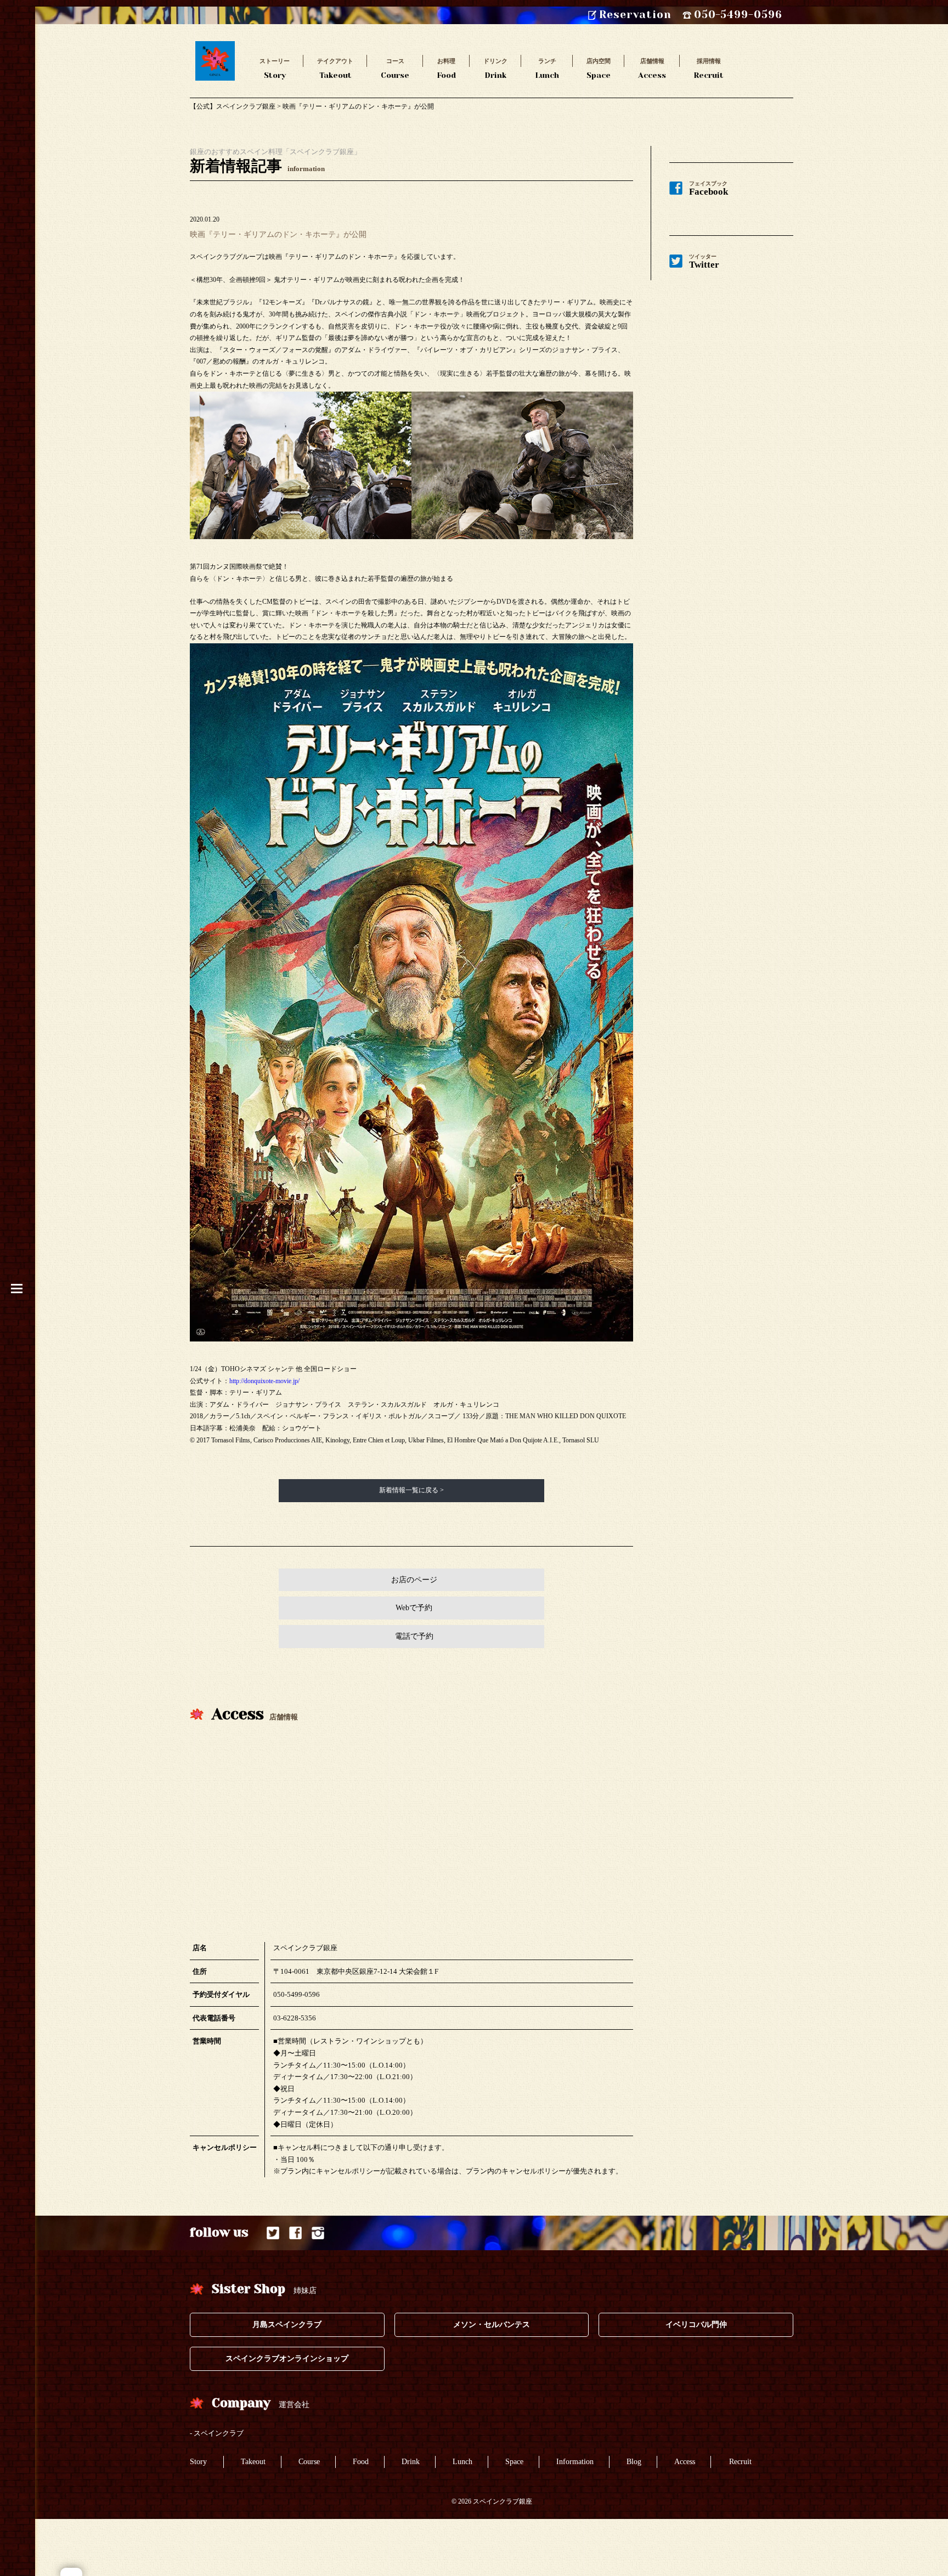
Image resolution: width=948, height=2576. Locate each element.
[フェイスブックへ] (295, 2233)
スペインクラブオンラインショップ (287, 2359)
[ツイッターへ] (273, 2233)
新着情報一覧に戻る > (411, 1490)
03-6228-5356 (295, 2018)
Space (599, 68)
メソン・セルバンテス (492, 2325)
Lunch (547, 68)
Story (275, 68)
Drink (495, 68)
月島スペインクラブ (287, 2325)
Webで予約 (414, 1608)
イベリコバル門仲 (696, 2325)
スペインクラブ (219, 2433)
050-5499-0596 (297, 1994)
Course (395, 68)
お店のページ (414, 1580)
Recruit (709, 68)
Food (446, 68)
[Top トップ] (215, 47)
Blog (634, 2462)
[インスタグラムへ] (318, 2233)
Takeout (335, 68)
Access (652, 68)
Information (575, 2462)
